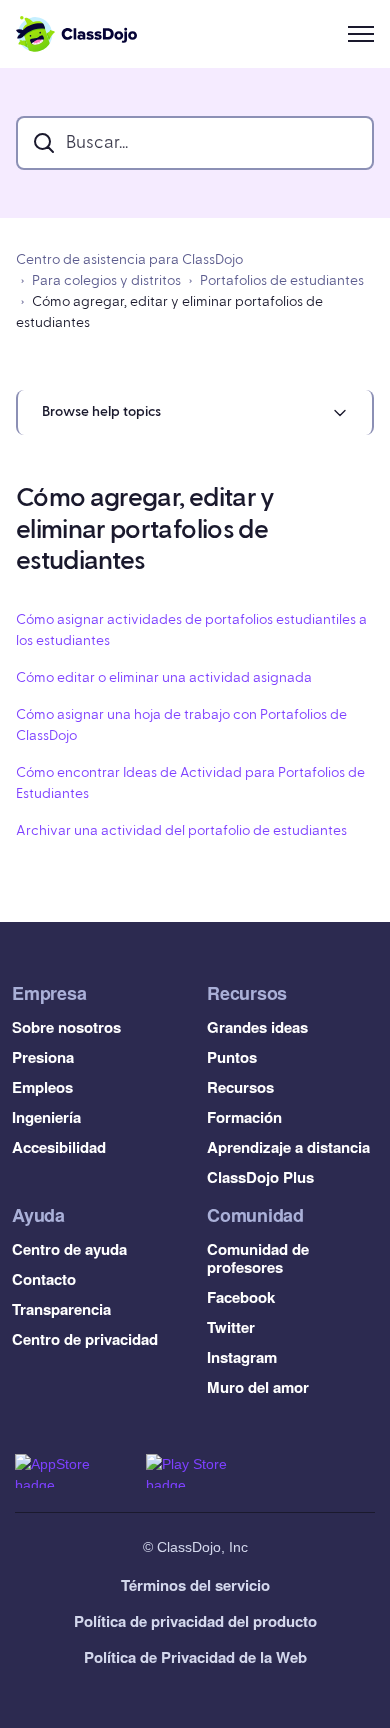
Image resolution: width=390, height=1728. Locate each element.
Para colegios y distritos (106, 281)
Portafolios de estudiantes (282, 281)
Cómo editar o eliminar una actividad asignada (164, 678)
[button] (195, 412)
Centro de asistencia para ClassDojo (129, 260)
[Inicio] (76, 34)
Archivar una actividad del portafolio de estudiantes (181, 831)
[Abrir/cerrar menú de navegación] (361, 34)
